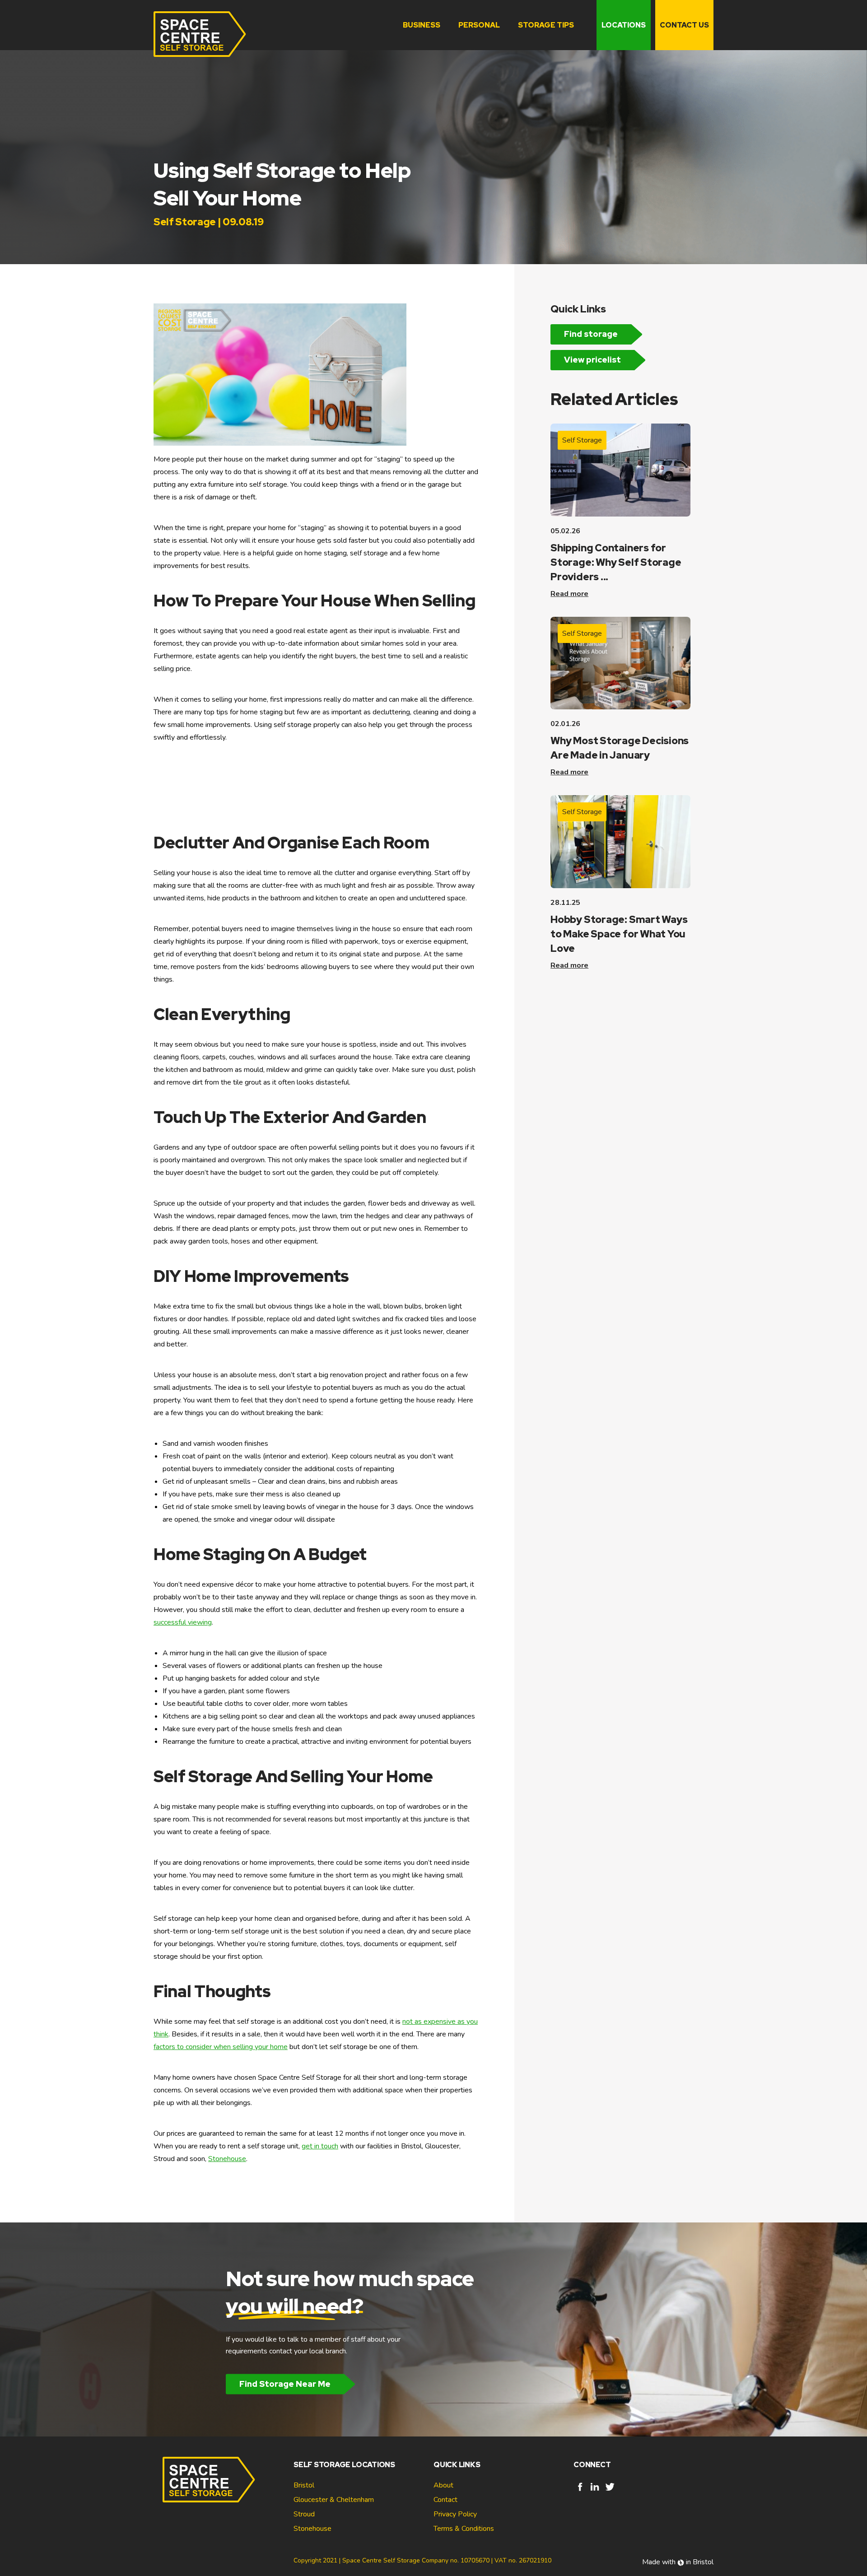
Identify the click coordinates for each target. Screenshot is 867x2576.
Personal (479, 25)
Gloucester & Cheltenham (334, 2500)
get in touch (320, 2146)
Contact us (684, 25)
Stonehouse (227, 2159)
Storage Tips (546, 25)
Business (422, 25)
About (443, 2485)
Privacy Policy (455, 2514)
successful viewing (183, 1622)
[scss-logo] (200, 34)
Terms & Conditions (464, 2529)
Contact (445, 2500)
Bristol (304, 2485)
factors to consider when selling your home (221, 2047)
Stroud (304, 2514)
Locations (624, 25)
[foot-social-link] (580, 2491)
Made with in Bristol (678, 2562)
